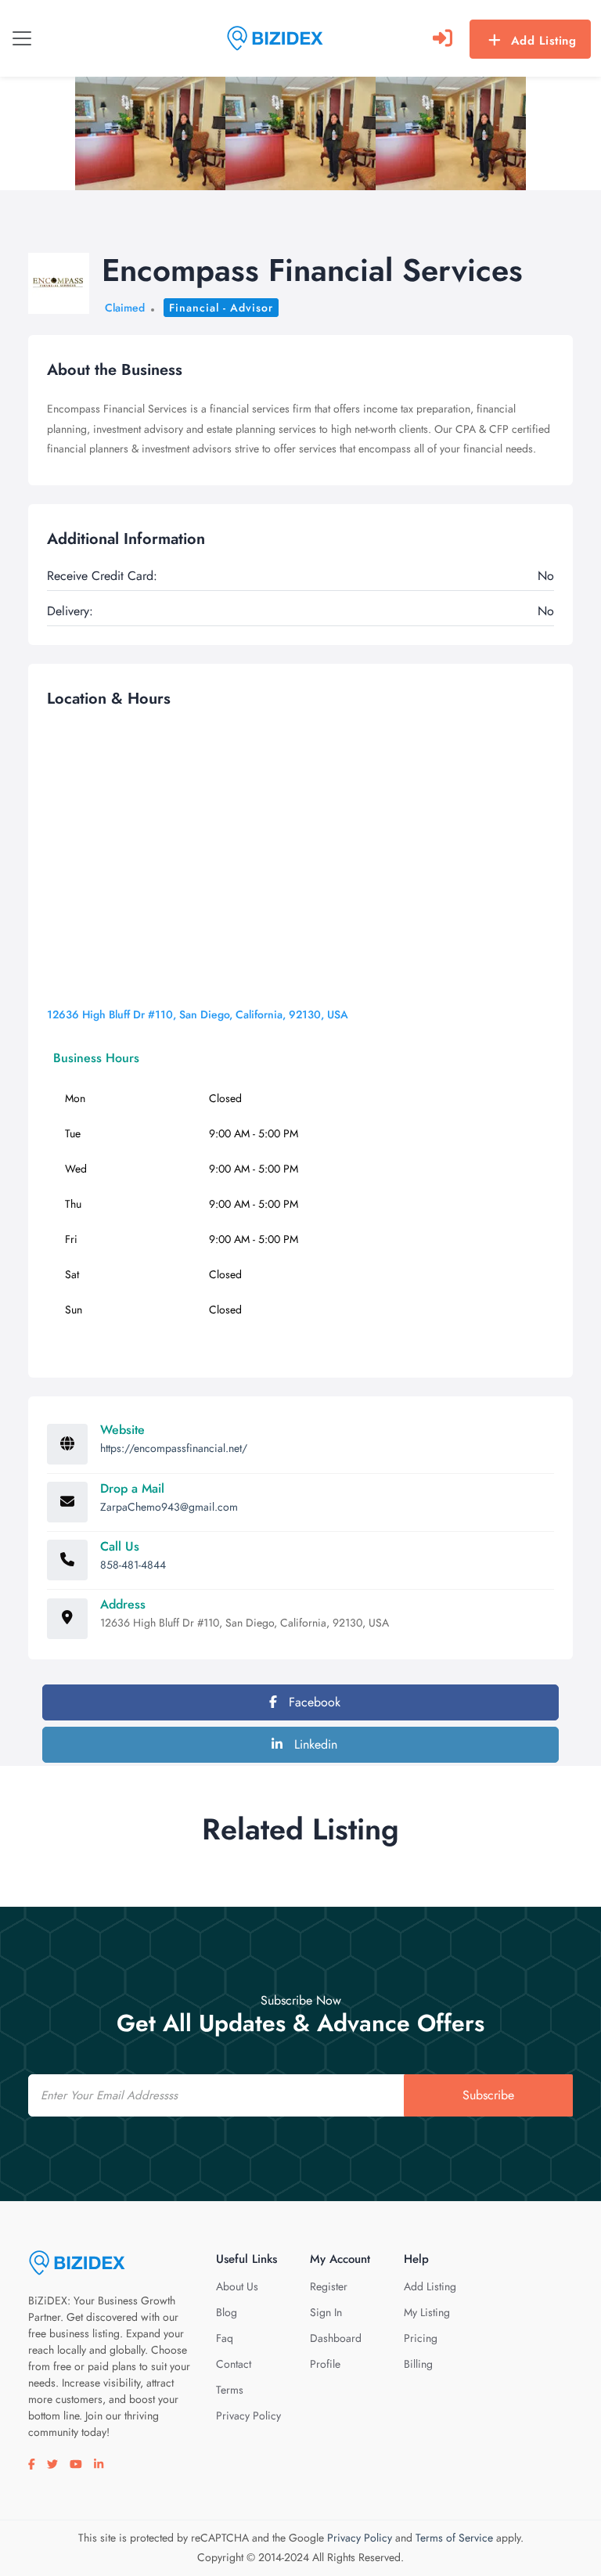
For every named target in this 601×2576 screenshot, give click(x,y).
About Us (237, 2286)
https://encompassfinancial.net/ (174, 1448)
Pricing (421, 2338)
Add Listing (544, 41)
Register (329, 2286)
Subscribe (488, 2095)
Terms (230, 2390)
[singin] (443, 38)
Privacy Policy (248, 2416)
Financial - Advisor (221, 308)
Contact (234, 2364)
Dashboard (336, 2338)
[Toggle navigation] (22, 38)
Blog (227, 2312)
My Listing (427, 2312)
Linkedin (314, 1744)
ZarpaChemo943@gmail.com (169, 1507)
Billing (418, 2364)
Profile (325, 2364)
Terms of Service (454, 2538)
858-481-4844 (133, 1565)
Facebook (313, 1702)
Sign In (326, 2312)
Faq (225, 2338)
